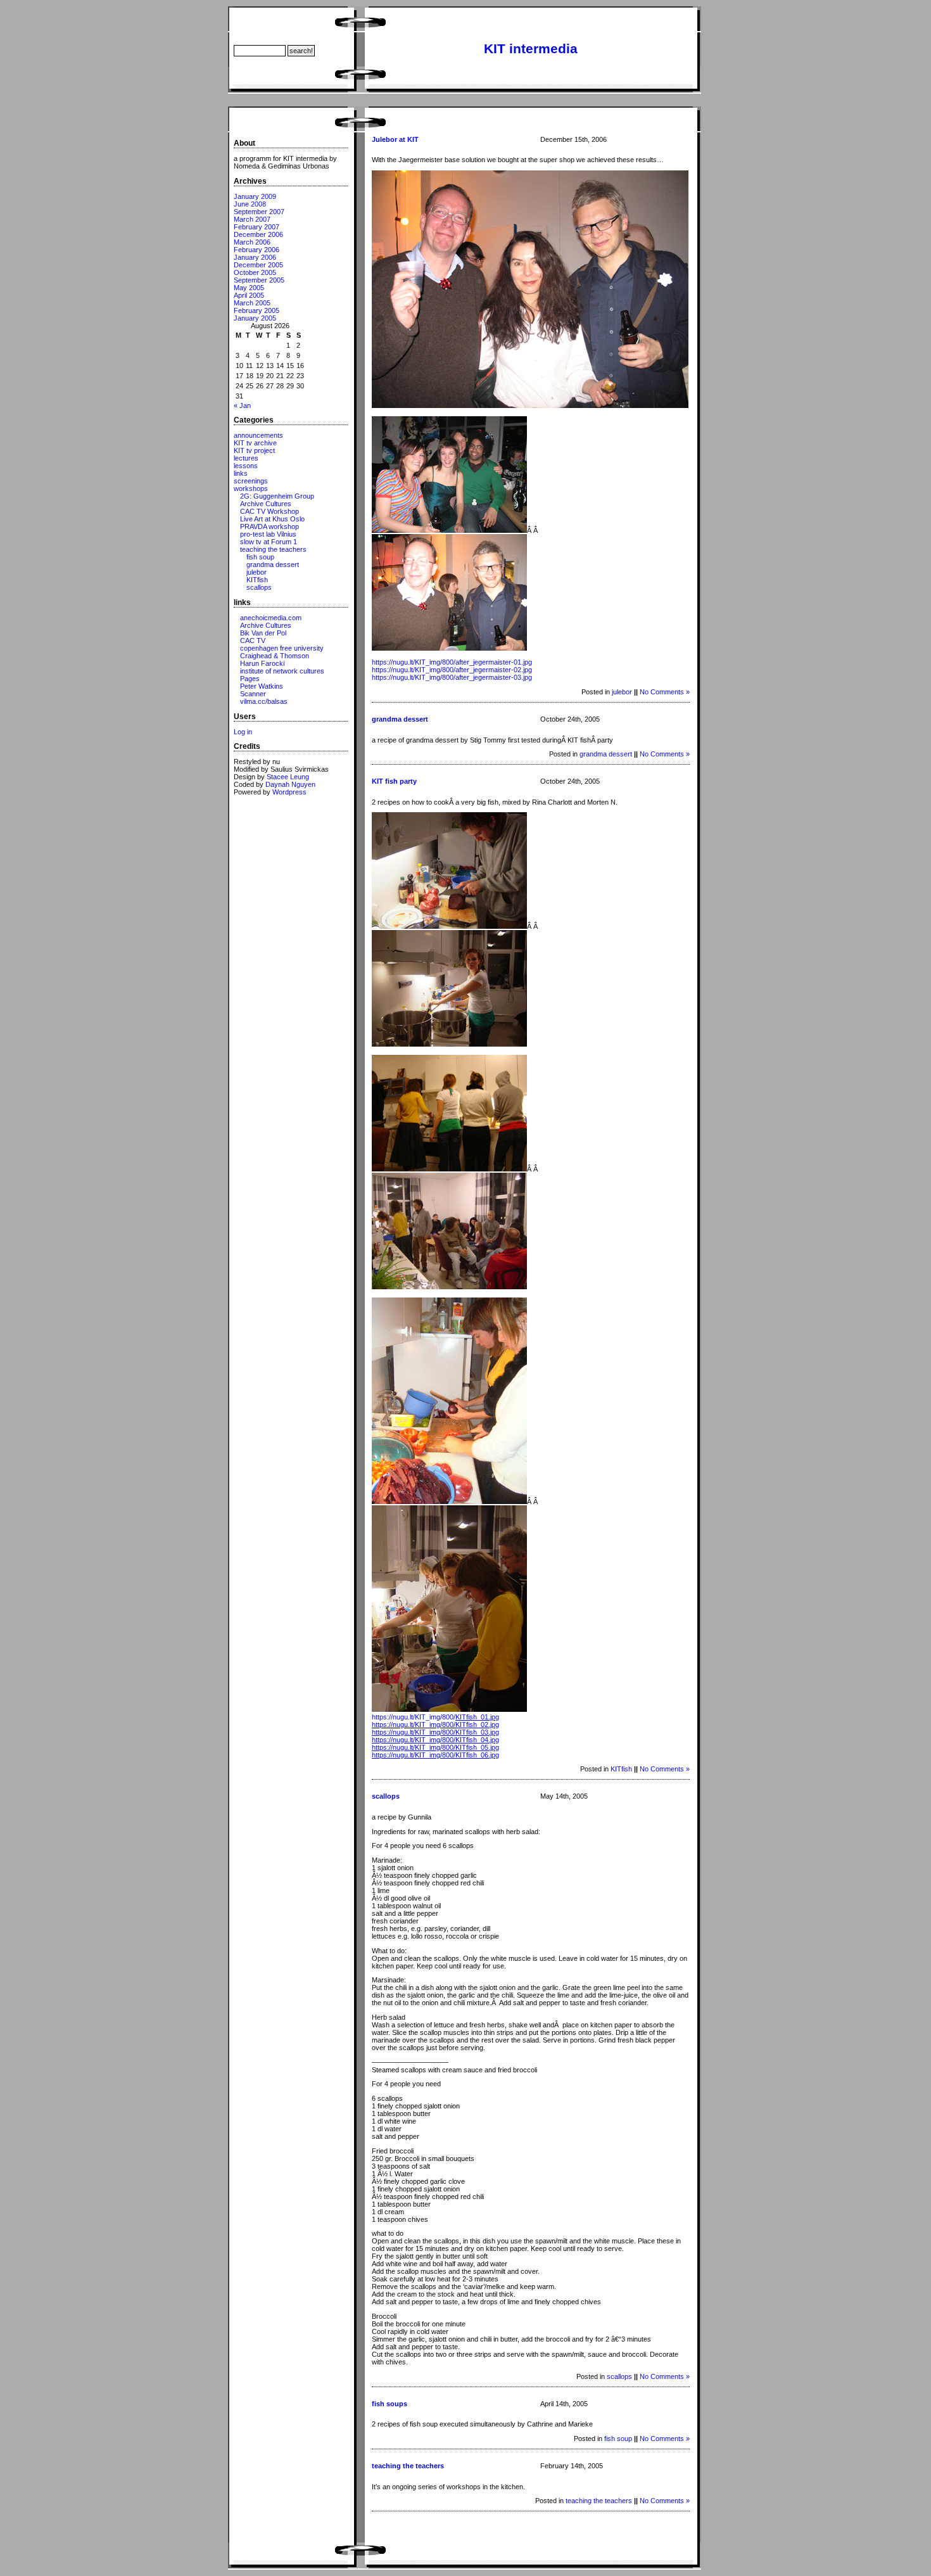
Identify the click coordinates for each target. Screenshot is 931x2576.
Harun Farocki (262, 663)
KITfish (257, 580)
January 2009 (255, 196)
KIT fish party (394, 781)
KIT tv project (254, 450)
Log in (243, 732)
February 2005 (256, 310)
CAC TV (253, 641)
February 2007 (256, 227)
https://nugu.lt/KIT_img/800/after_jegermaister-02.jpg (452, 670)
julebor (256, 572)
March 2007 (252, 219)
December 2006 (258, 234)
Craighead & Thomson (275, 656)
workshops (251, 488)
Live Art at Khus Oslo (272, 519)
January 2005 (255, 318)
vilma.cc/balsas (264, 701)
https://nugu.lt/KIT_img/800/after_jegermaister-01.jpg (452, 662)
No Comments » (665, 692)
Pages (250, 679)
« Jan (242, 405)
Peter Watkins (262, 686)
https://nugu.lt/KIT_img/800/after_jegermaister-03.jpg (452, 677)
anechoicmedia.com (271, 618)
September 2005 (259, 280)
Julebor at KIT (395, 139)
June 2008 (250, 204)
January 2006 (255, 257)
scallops (259, 587)
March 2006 (252, 242)
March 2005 (252, 303)
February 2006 (256, 250)
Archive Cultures (266, 504)
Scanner (253, 694)
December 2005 (258, 265)
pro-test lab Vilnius (268, 534)
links (241, 473)
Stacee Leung (288, 777)
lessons (246, 466)
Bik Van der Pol (263, 633)
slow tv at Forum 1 (269, 542)
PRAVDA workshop (269, 526)
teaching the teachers (273, 549)
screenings (251, 481)
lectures (246, 458)
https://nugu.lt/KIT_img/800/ (435, 1717)
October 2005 (255, 272)
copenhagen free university (282, 648)
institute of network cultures (282, 671)
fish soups (389, 2404)
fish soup (260, 557)
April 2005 (249, 295)
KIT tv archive (255, 443)
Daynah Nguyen (290, 784)
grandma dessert (273, 564)
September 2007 (259, 212)
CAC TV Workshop (269, 511)
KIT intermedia (531, 49)
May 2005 (249, 288)
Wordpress (289, 792)
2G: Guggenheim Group (277, 496)
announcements (258, 435)
